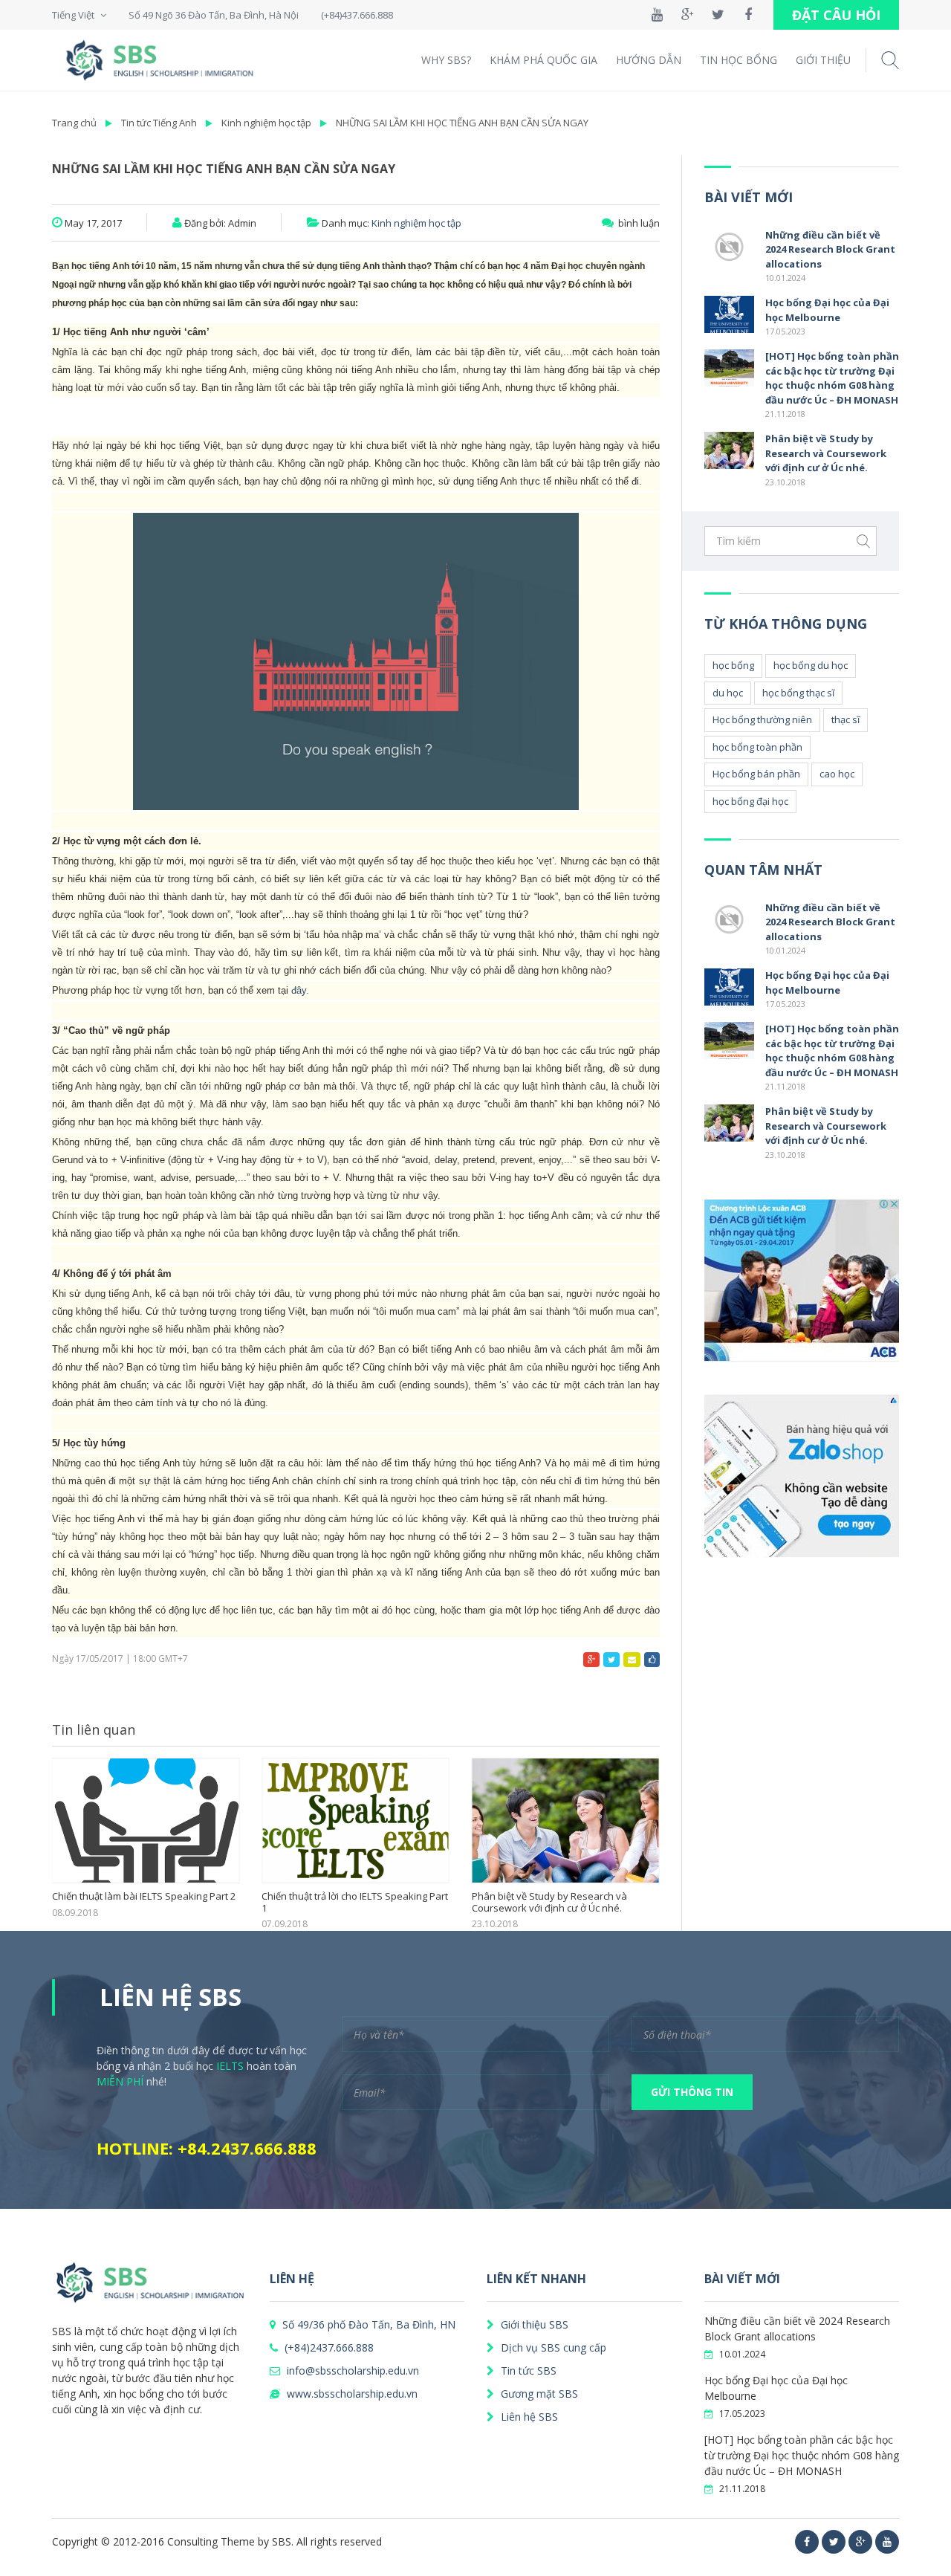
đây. (300, 990)
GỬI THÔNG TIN (692, 2092)
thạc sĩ (845, 719)
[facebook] (807, 2542)
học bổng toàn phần (757, 747)
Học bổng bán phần (756, 774)
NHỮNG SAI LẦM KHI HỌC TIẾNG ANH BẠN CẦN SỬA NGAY (462, 123)
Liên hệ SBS (528, 2417)
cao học (837, 774)
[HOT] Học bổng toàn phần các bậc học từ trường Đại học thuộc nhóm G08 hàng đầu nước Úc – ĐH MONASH (832, 378)
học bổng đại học (750, 801)
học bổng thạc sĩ (798, 693)
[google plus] (860, 2542)
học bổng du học (811, 665)
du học (728, 693)
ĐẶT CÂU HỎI (836, 15)
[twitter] (834, 2542)
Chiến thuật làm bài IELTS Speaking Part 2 (144, 1897)
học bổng (733, 665)
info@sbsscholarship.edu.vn (351, 2370)
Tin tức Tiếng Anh (159, 123)
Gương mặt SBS (538, 2394)
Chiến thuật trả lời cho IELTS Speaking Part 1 (355, 1902)
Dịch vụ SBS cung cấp (552, 2347)
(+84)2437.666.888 (328, 2347)
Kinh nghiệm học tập (266, 123)
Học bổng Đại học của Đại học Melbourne (827, 310)
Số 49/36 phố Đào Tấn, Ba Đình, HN (367, 2324)
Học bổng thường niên (762, 719)
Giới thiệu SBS (533, 2324)
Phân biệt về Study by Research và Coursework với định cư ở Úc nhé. (549, 1902)
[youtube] (887, 2542)
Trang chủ (74, 123)
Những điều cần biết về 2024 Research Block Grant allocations (830, 249)
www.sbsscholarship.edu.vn (351, 2394)
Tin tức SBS (527, 2370)
